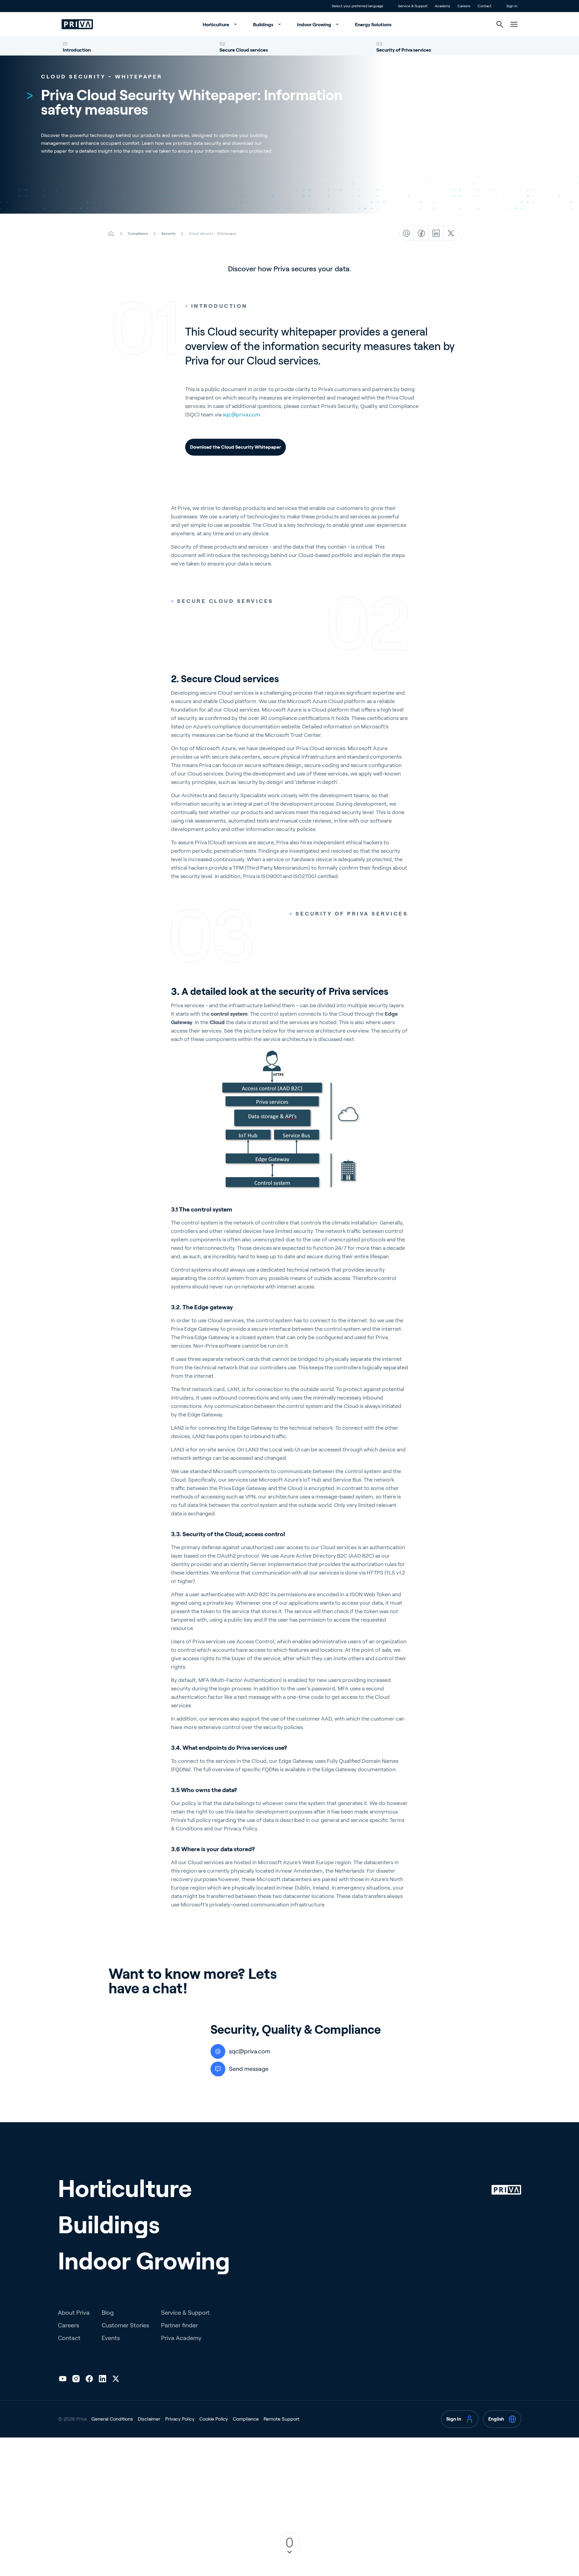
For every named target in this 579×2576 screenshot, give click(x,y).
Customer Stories (125, 2325)
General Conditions (112, 2419)
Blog (108, 2313)
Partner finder (179, 2325)
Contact (69, 2338)
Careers (68, 2325)
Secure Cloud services (244, 50)
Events (111, 2338)
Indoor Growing (315, 25)
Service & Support (185, 2313)
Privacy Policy (180, 2419)
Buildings (264, 25)
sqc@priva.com (241, 415)
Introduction (77, 50)
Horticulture (216, 25)
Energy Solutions (373, 25)
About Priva (74, 2313)
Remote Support (281, 2419)
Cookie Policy (214, 2419)
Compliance (246, 2419)
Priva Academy (181, 2338)
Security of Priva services (404, 50)
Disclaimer (149, 2419)
